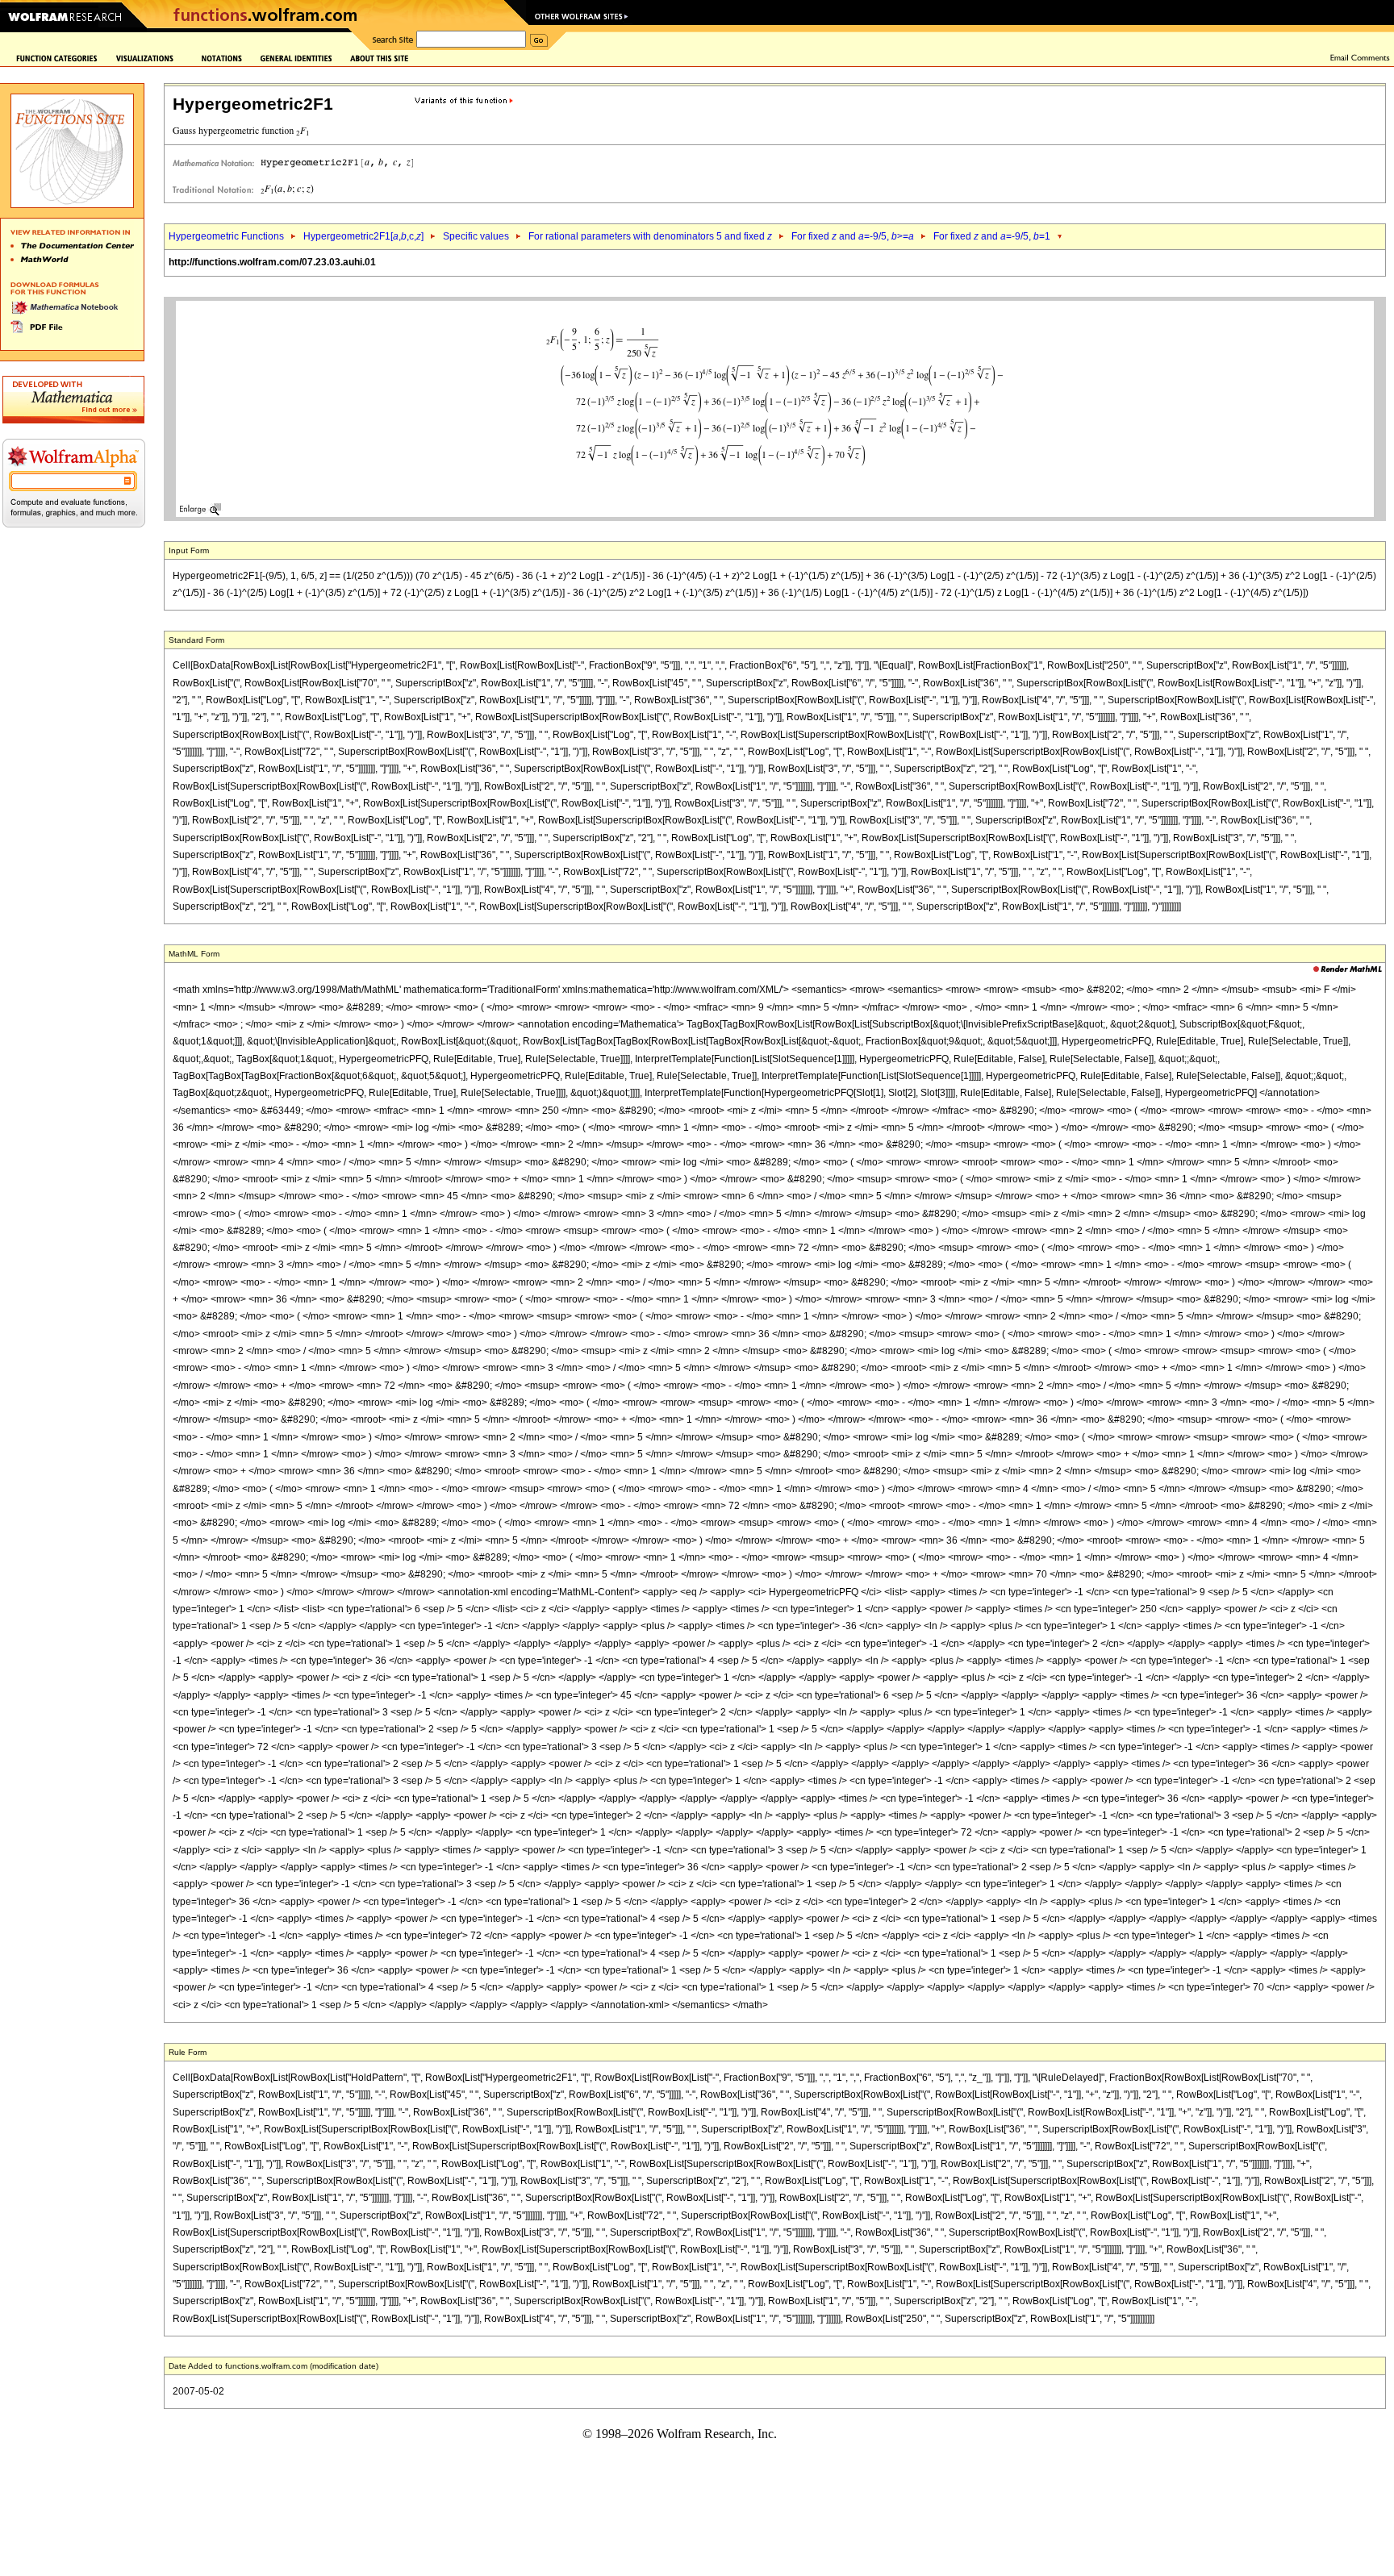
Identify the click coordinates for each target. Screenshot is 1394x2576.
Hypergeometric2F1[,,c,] (363, 236)
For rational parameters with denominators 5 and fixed (650, 236)
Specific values (476, 236)
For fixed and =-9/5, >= (853, 236)
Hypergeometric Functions (226, 236)
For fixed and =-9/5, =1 (992, 236)
